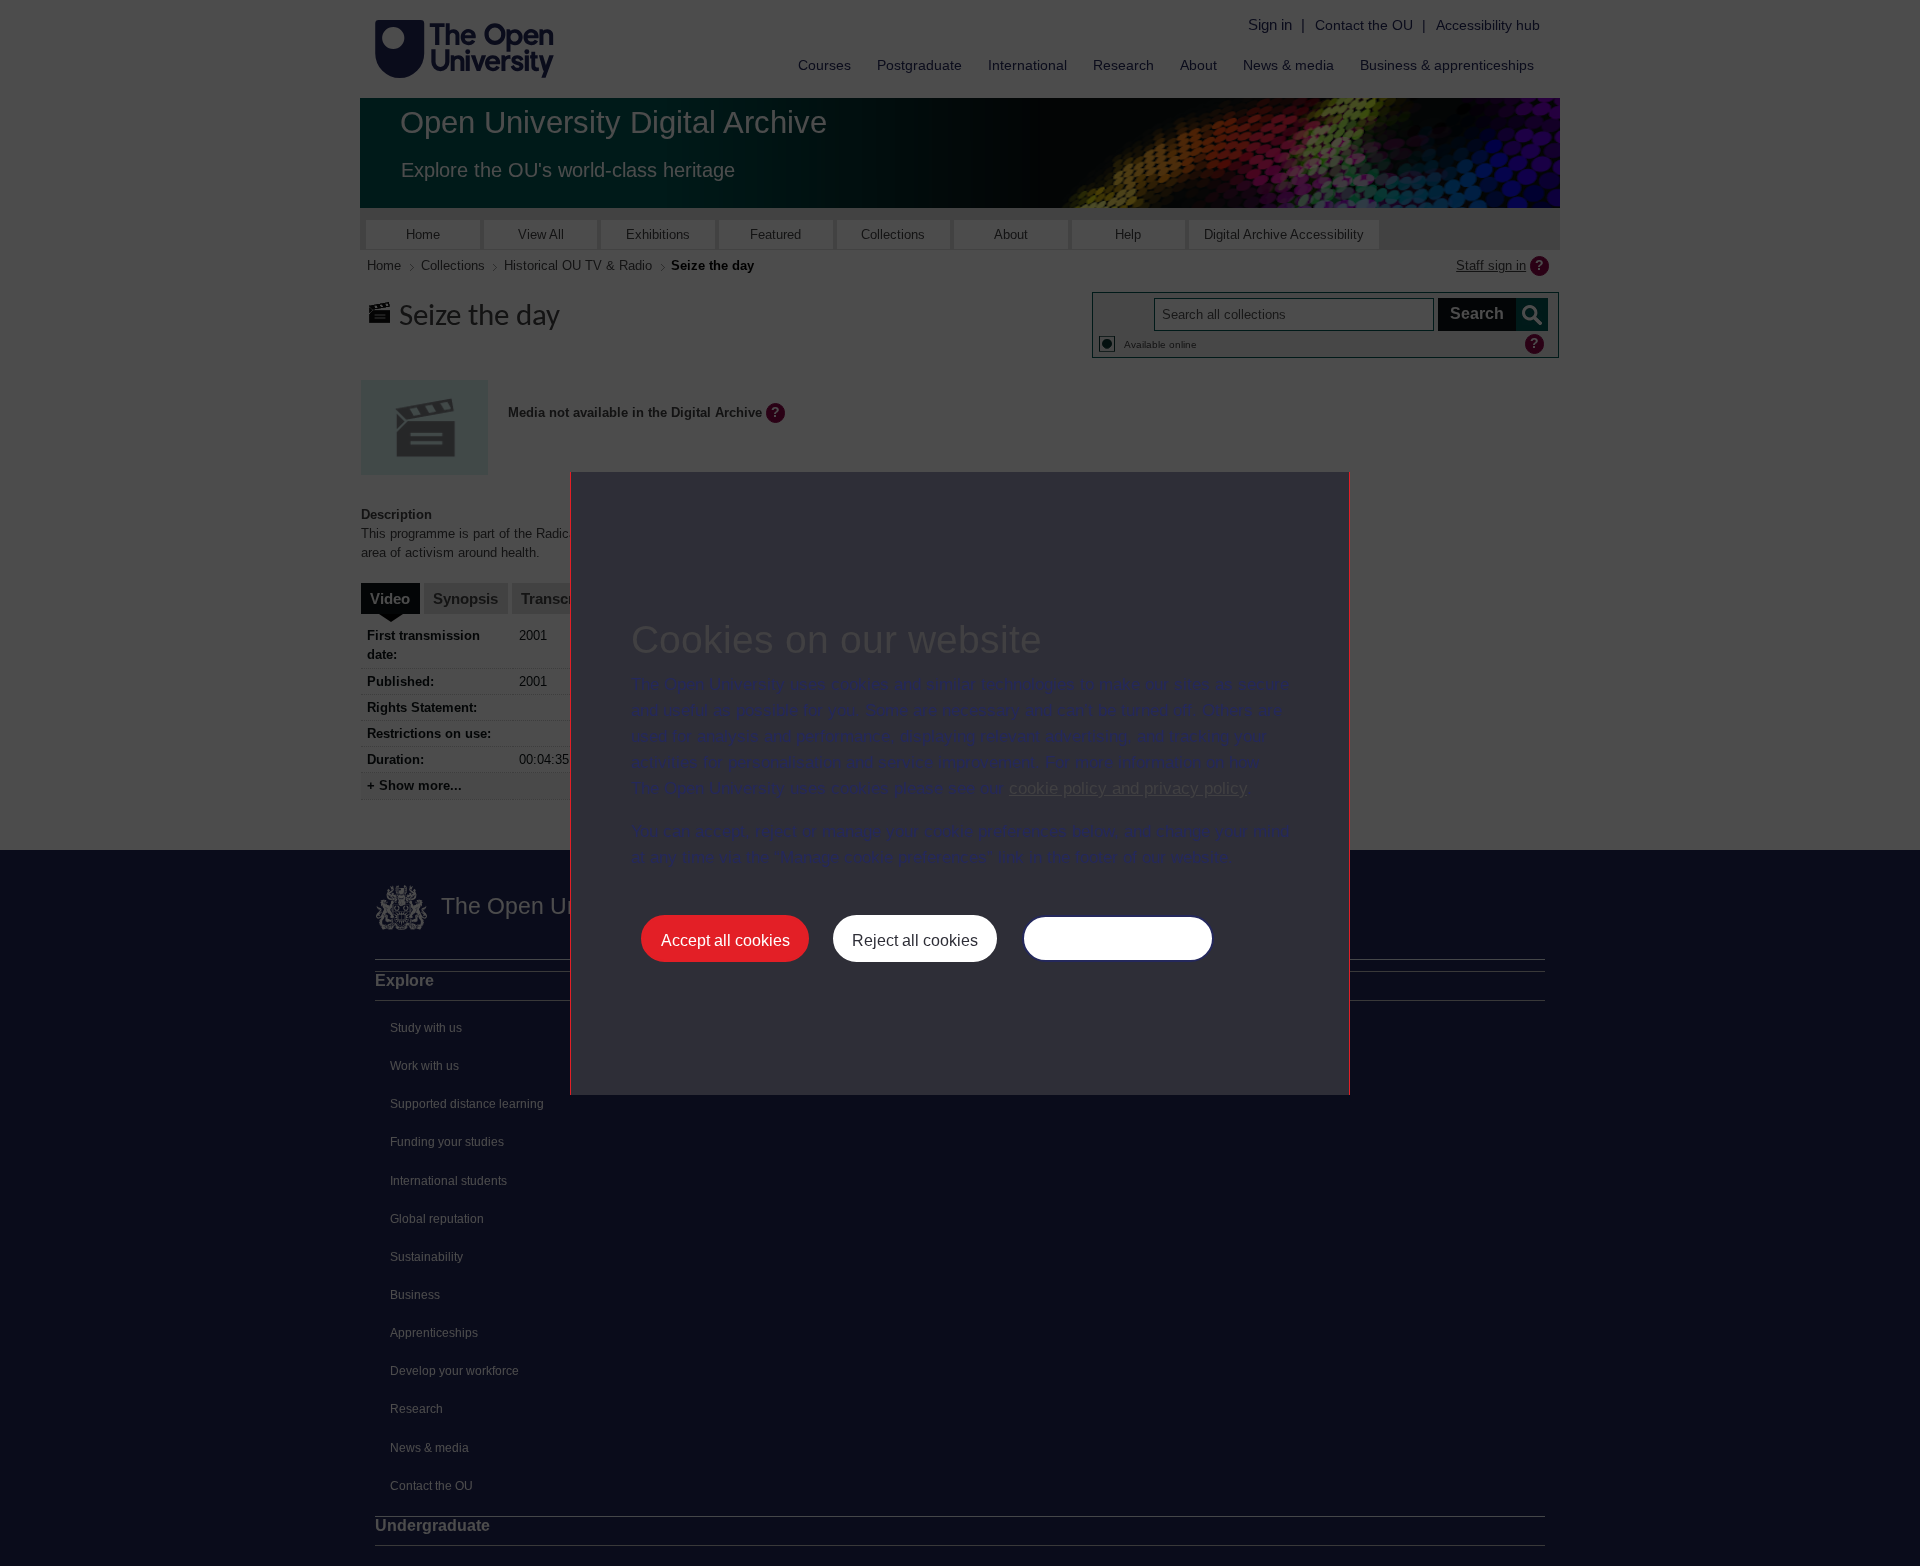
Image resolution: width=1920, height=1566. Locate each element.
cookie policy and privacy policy (1128, 788)
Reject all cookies (915, 940)
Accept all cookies (725, 940)
